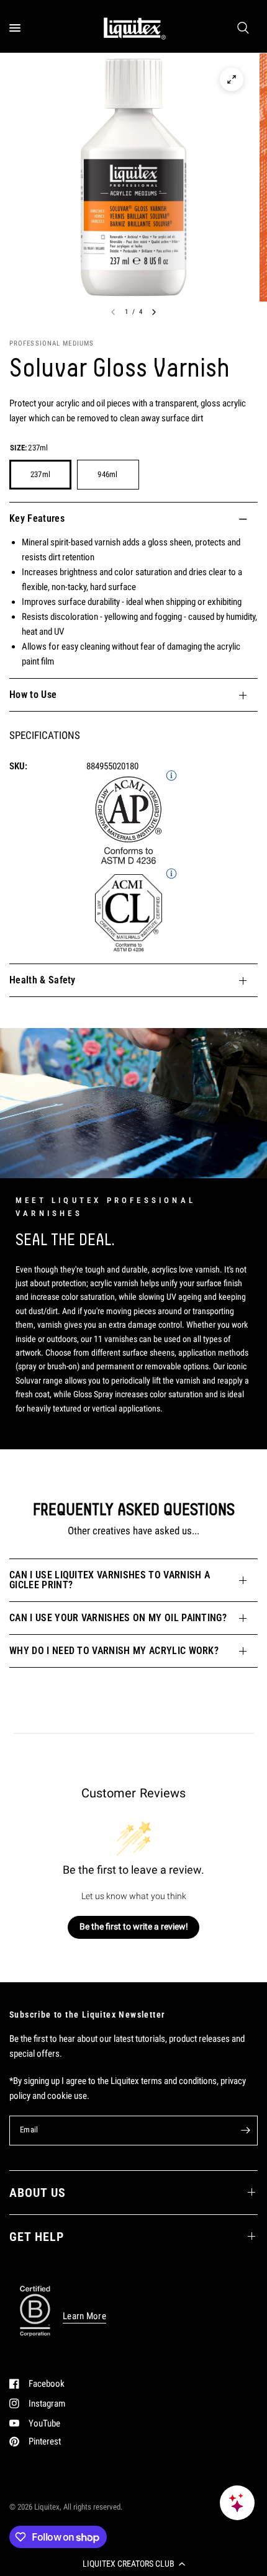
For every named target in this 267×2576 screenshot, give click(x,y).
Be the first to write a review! (134, 1926)
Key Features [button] (37, 518)
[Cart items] (256, 28)
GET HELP (37, 2237)
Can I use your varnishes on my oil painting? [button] (118, 1618)
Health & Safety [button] (43, 980)
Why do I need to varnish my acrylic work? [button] (114, 1651)
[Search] (243, 28)
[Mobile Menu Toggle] (15, 28)
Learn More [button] (84, 2316)
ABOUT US (38, 2193)
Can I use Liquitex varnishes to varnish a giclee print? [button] (110, 1580)
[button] (133, 2564)
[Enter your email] (245, 2131)
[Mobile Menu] (20, 28)
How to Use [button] (33, 695)
